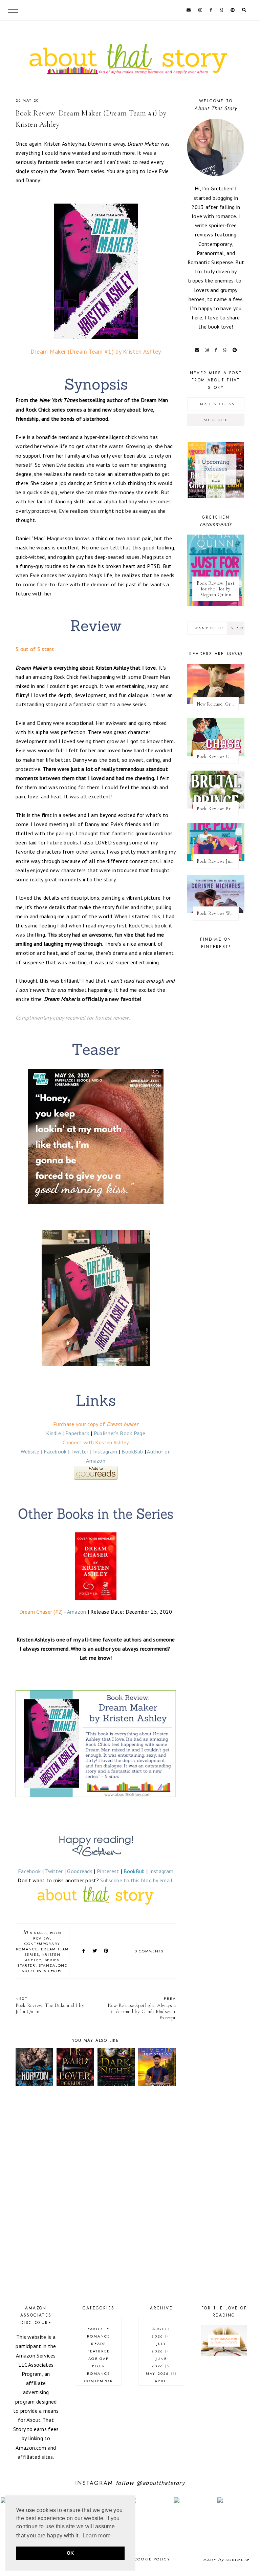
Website (30, 1451)
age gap (99, 2359)
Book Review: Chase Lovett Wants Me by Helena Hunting (218, 757)
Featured (99, 2351)
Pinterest (108, 1871)
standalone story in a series (45, 1968)
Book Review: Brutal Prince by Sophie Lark (218, 809)
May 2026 (160, 2373)
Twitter (80, 1451)
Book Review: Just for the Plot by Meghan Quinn (216, 589)
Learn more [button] (97, 2536)
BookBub (132, 1451)
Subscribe (216, 420)
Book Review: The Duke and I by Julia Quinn (50, 2005)
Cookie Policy (152, 2559)
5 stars (38, 1933)
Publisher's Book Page (120, 1433)
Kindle (53, 1433)
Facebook (55, 1451)
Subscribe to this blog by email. (137, 1880)
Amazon (77, 1612)
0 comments (149, 1951)
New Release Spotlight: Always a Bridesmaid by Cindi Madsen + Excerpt (142, 2008)
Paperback (77, 1433)
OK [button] (70, 2553)
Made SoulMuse (227, 2560)
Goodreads (80, 1871)
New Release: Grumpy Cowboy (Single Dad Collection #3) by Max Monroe (218, 704)
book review (47, 1935)
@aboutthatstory (160, 2483)
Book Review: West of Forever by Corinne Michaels (218, 913)
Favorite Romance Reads (99, 2336)
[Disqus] (96, 2197)
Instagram (105, 1451)
